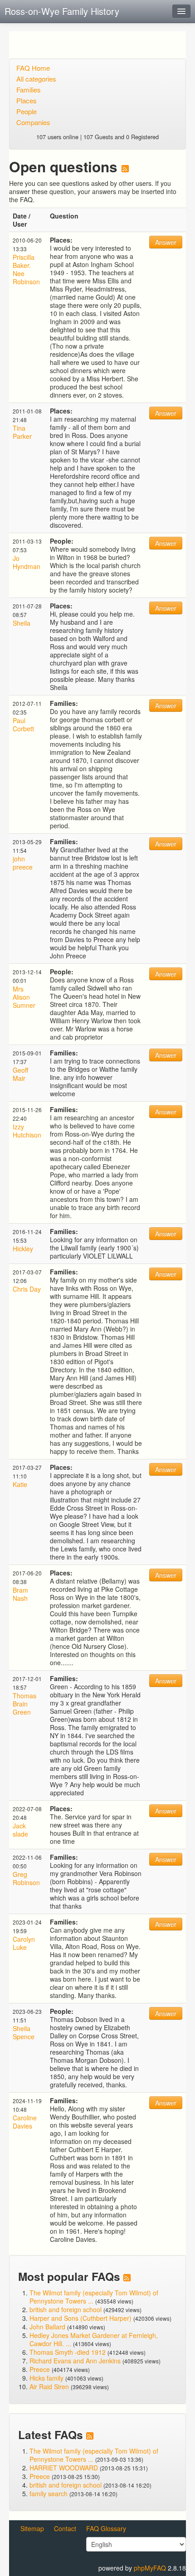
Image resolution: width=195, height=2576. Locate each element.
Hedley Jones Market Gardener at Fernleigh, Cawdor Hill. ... (94, 2339)
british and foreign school (66, 2309)
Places (27, 100)
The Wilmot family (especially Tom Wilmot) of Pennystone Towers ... (94, 2297)
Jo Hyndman (27, 562)
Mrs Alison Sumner (24, 997)
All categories (36, 79)
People (27, 111)
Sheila (22, 623)
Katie (20, 1484)
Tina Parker (22, 432)
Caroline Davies (25, 2122)
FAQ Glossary (106, 2528)
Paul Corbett (23, 724)
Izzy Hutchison (27, 1131)
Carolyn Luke (24, 1943)
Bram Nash (20, 1594)
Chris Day (27, 1289)
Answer (166, 242)
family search (49, 2493)
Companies (33, 122)
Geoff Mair (20, 1074)
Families (29, 90)
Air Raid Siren (49, 2386)
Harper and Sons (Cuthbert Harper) (80, 2318)
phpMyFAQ (150, 2568)
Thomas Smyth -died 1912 (68, 2352)
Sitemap (32, 2528)
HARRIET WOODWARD (64, 2468)
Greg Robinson (26, 1878)
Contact (65, 2528)
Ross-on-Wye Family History (62, 11)
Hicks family (47, 2378)
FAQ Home (33, 68)
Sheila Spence (24, 2032)
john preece (23, 863)
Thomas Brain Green (24, 1704)
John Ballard (47, 2327)
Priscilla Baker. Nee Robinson (26, 269)
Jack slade (20, 1830)
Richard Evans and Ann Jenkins (75, 2361)
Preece (40, 2369)
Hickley (23, 1249)
